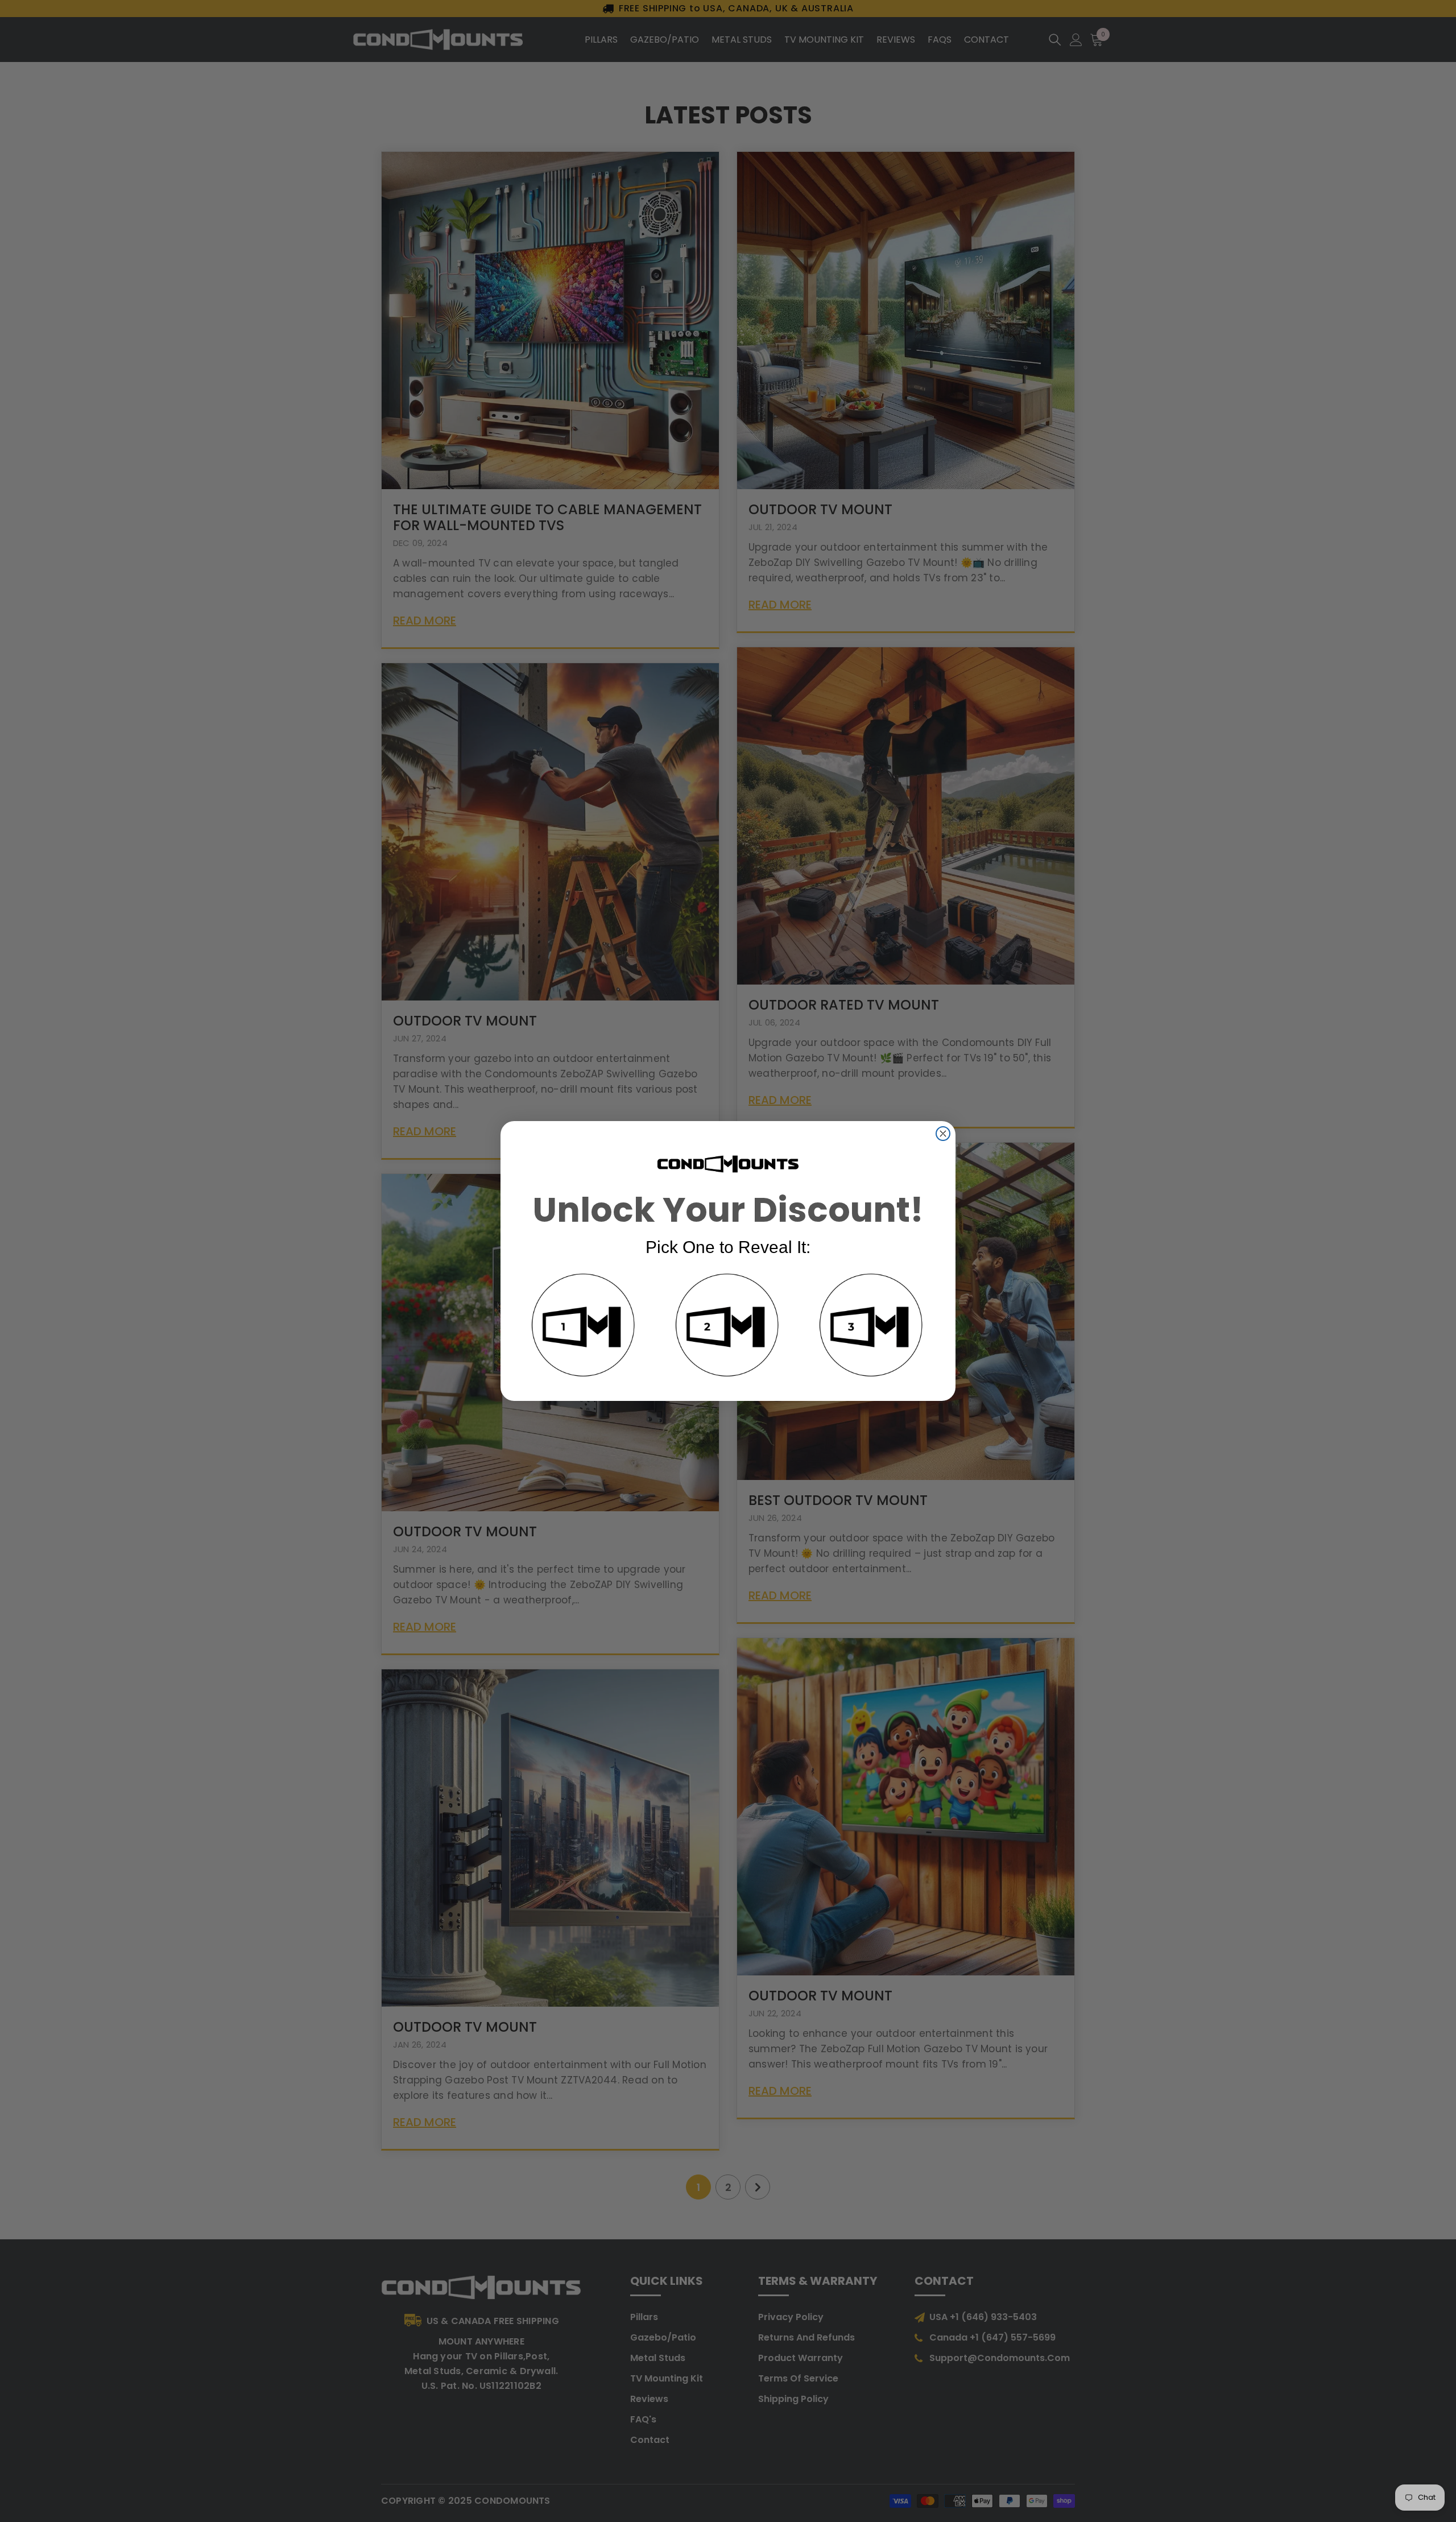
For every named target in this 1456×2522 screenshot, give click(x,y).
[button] (584, 1327)
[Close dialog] (943, 1134)
